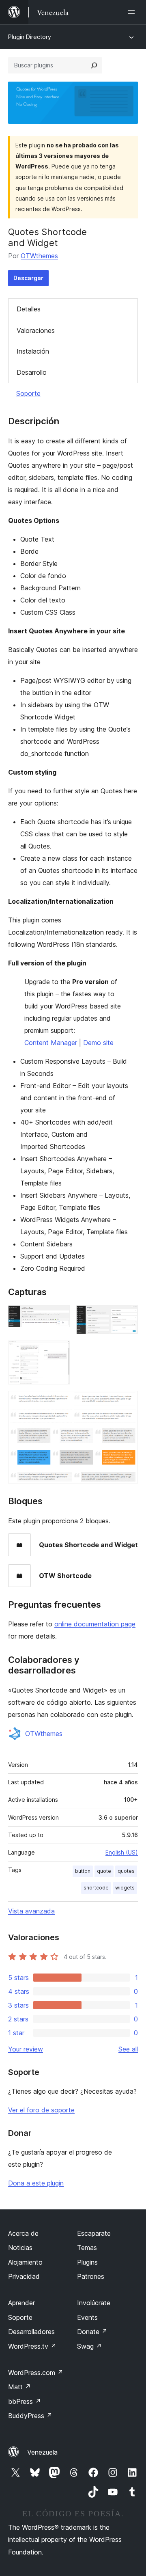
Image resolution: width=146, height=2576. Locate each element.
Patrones (91, 2276)
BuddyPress (30, 2416)
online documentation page (95, 1624)
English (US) (122, 1852)
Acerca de (23, 2233)
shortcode (96, 1888)
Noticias (20, 2248)
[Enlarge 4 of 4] (127, 1402)
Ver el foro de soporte (41, 2110)
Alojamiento (25, 2262)
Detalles (29, 309)
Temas (87, 2248)
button (83, 1871)
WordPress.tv (32, 2346)
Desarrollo (32, 372)
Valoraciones (36, 330)
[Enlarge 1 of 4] (59, 1316)
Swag (89, 2346)
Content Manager (51, 1043)
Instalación (33, 351)
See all (128, 2049)
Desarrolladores (31, 2332)
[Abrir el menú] (133, 12)
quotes (126, 1871)
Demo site (98, 1043)
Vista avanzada (31, 1911)
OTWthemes (39, 256)
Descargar (28, 278)
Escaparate (94, 2233)
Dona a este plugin (36, 2183)
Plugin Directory (30, 37)
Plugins (87, 2262)
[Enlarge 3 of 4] (59, 1352)
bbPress (25, 2401)
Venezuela (42, 2452)
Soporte (28, 393)
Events (87, 2317)
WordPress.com (36, 2373)
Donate (92, 2332)
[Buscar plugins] (94, 65)
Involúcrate (94, 2303)
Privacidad (24, 2276)
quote (104, 1871)
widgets (125, 1888)
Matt (19, 2387)
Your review (26, 2049)
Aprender (21, 2303)
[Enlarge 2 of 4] (127, 1316)
